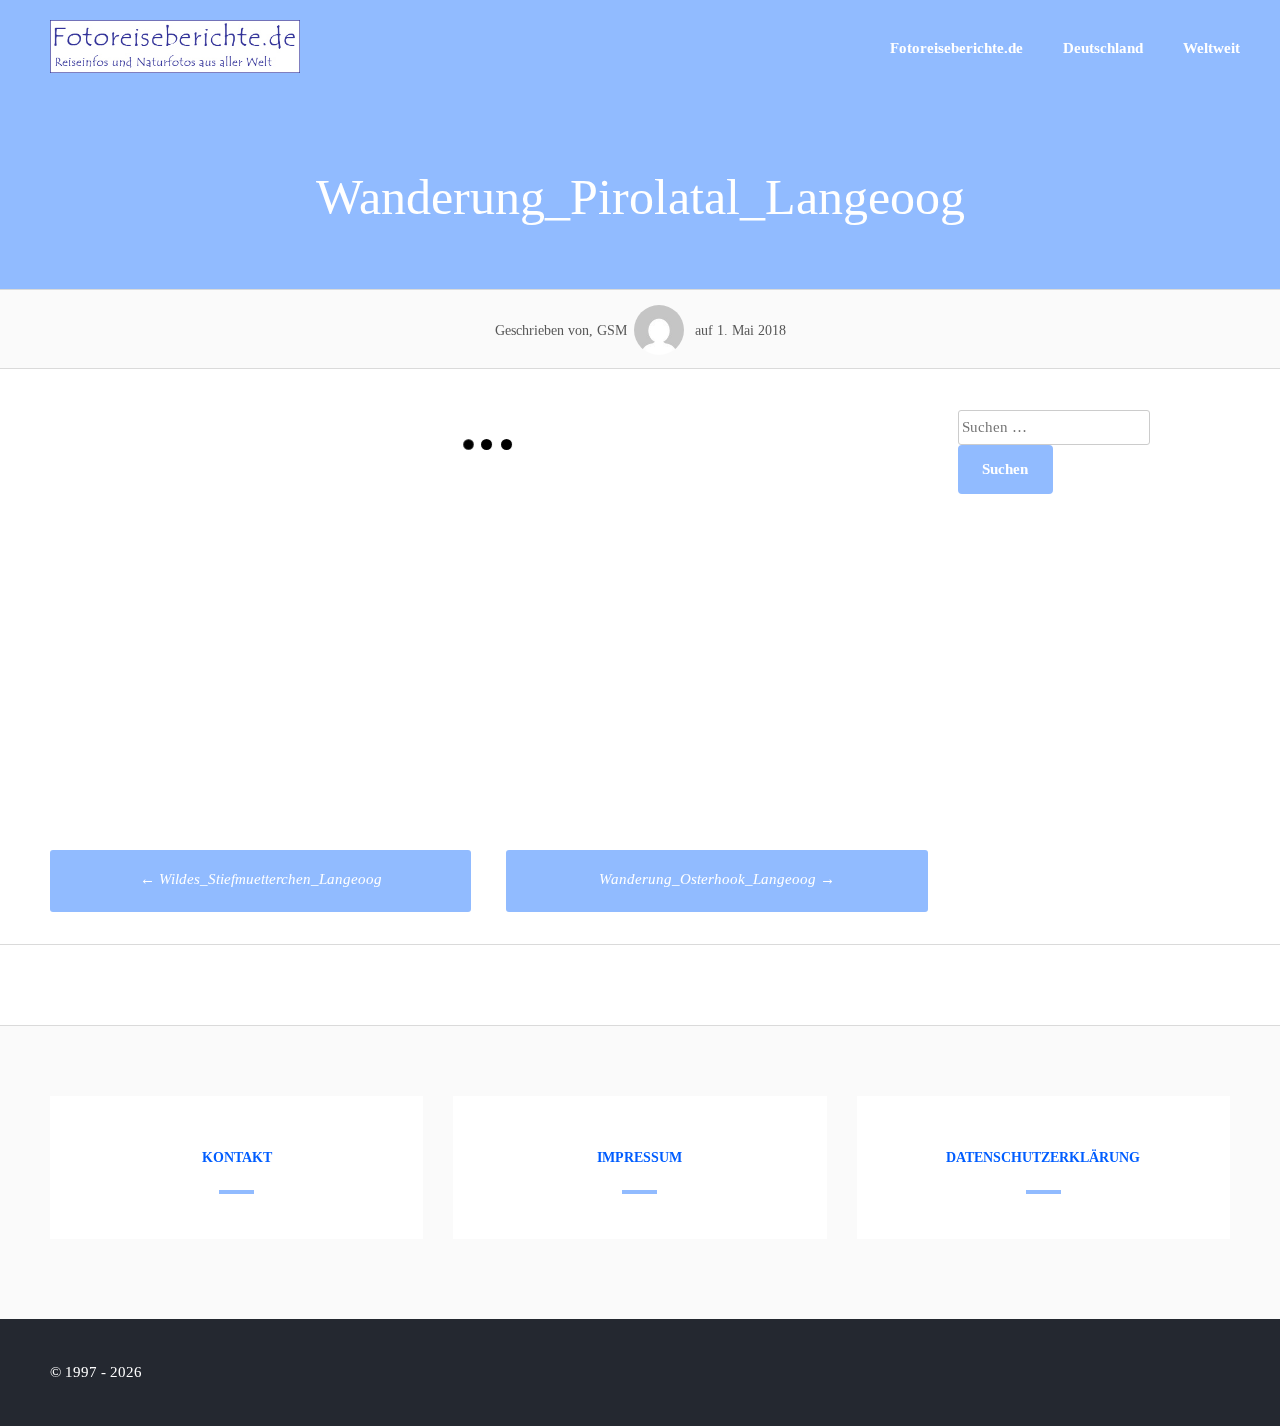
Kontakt (237, 1157)
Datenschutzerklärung (1043, 1157)
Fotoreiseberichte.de (956, 48)
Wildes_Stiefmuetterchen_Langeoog (261, 879)
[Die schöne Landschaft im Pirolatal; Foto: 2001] (269, 637)
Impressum (639, 1157)
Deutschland (1103, 48)
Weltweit (1211, 48)
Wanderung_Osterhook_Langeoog (717, 879)
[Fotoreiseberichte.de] (175, 68)
